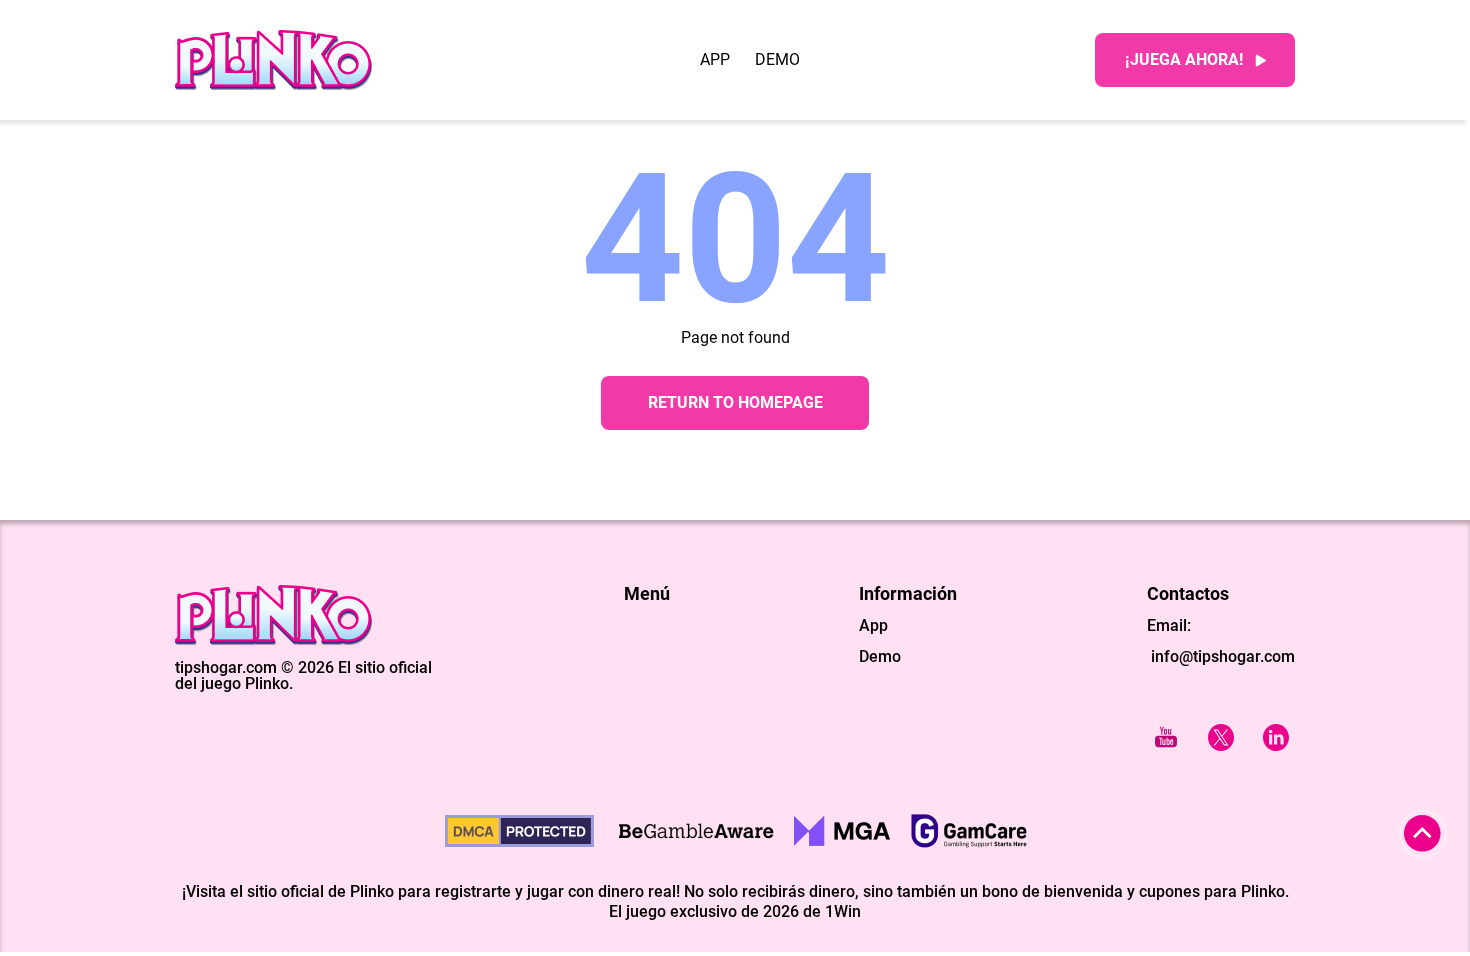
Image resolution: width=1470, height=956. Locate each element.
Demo (777, 60)
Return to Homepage (735, 402)
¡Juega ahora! (1184, 59)
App (715, 60)
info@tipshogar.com (1223, 656)
